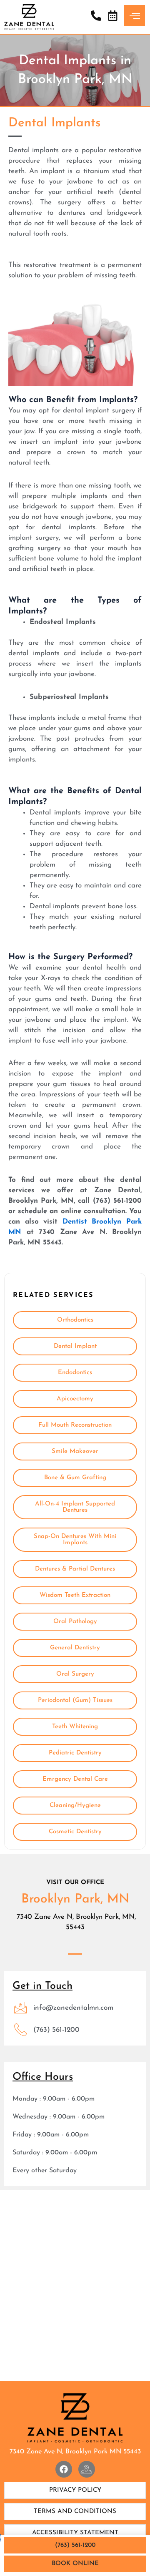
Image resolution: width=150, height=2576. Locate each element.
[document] (75, 1288)
